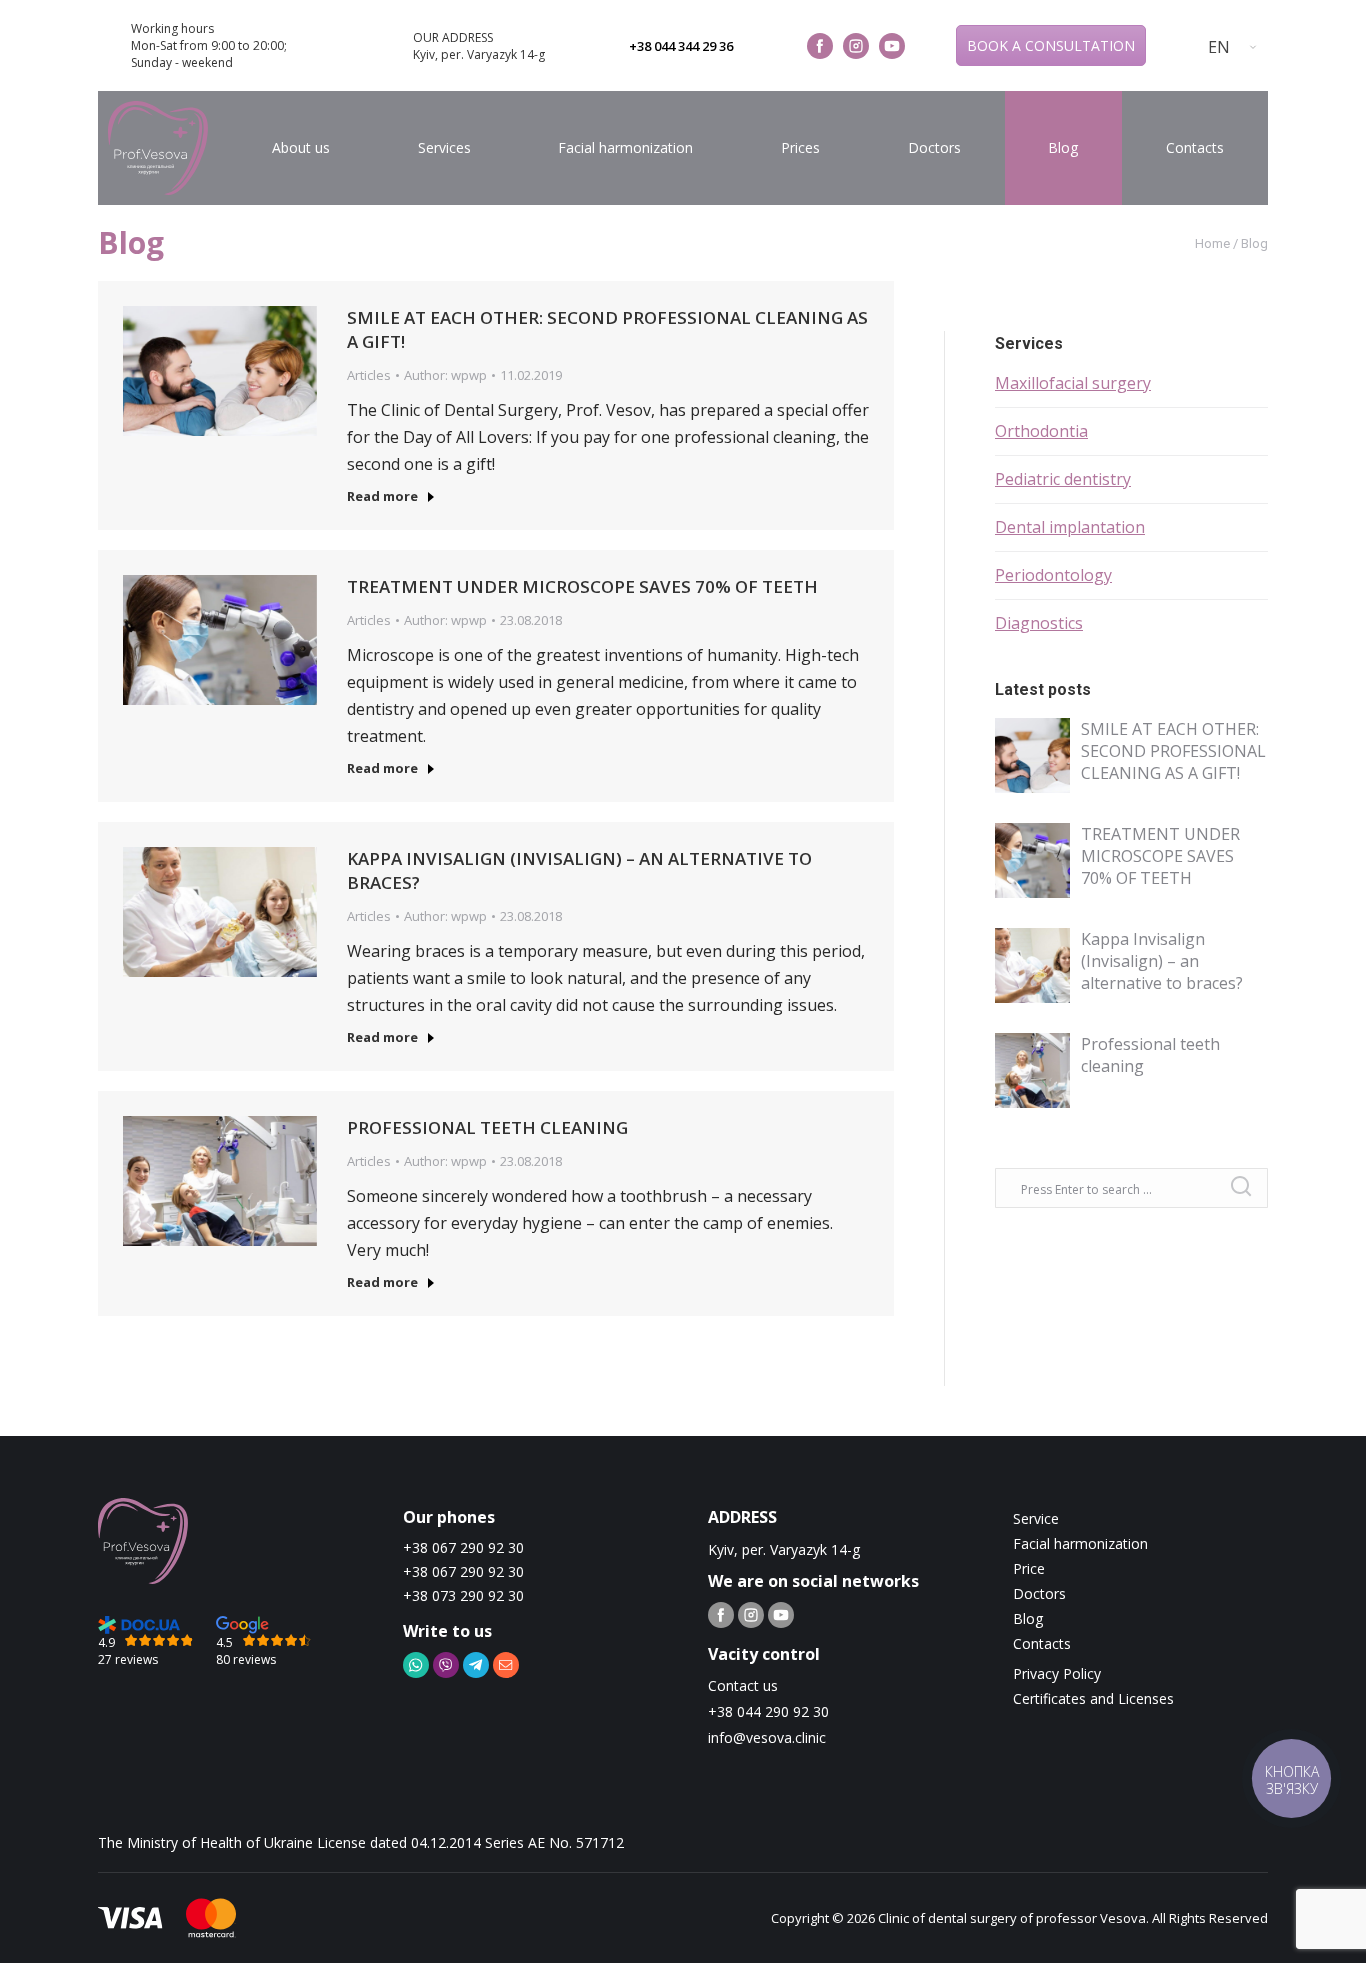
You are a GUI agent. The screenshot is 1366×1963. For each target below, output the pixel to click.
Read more (382, 496)
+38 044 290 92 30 (768, 1711)
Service (1036, 1518)
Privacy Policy (1057, 1673)
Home (1212, 243)
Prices (800, 147)
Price (1029, 1568)
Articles (369, 375)
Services (444, 147)
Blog (1063, 147)
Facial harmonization (625, 147)
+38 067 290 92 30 (463, 1547)
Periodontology (1053, 575)
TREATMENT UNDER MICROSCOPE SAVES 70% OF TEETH (582, 586)
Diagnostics (1039, 623)
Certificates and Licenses (1093, 1698)
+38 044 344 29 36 (681, 46)
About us (301, 147)
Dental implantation (1070, 527)
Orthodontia (1041, 431)
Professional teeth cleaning (487, 1127)
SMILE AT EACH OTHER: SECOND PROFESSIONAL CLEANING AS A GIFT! (607, 329)
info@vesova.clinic (767, 1737)
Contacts (1195, 147)
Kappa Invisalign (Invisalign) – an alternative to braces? (579, 870)
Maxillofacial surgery (1073, 383)
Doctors (934, 147)
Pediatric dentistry (1063, 479)
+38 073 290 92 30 (463, 1595)
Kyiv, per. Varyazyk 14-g (479, 54)
